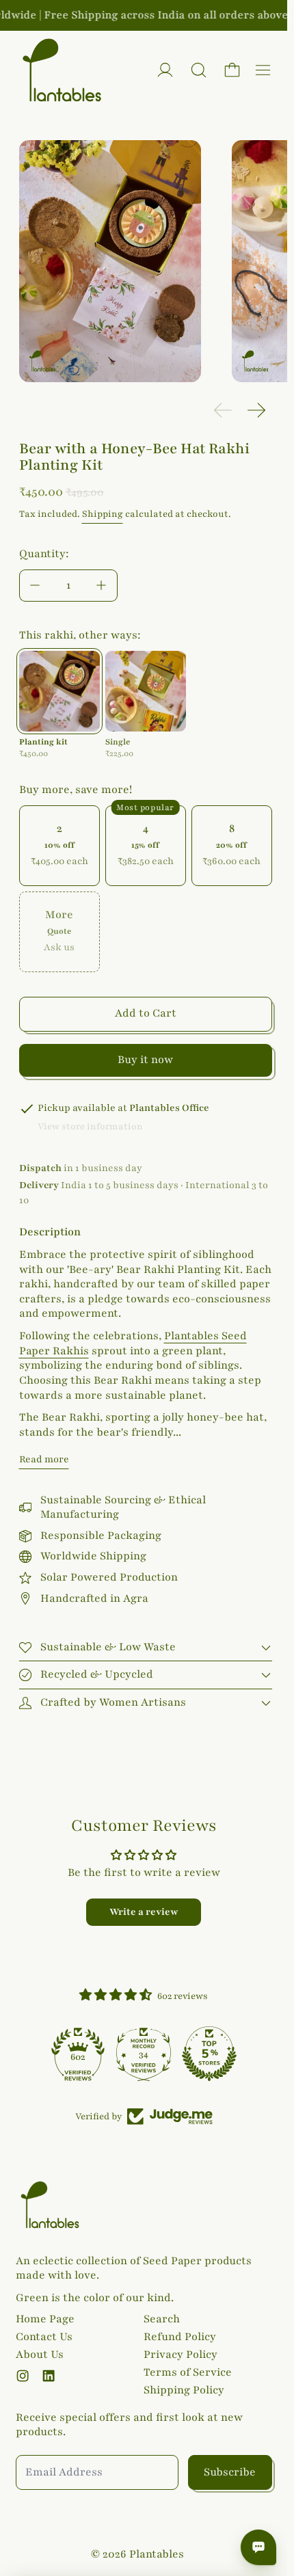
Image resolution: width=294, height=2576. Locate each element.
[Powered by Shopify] (165, 70)
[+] (102, 586)
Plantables (157, 2554)
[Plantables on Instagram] (23, 2376)
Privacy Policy (181, 2354)
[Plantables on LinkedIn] (49, 2376)
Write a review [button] (144, 1912)
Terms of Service (188, 2372)
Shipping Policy (184, 2390)
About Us (40, 2354)
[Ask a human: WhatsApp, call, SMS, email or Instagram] (258, 2547)
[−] (35, 586)
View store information (90, 1127)
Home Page (45, 2319)
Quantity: (44, 554)
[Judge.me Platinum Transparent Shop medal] (78, 2054)
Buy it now (145, 1060)
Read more (44, 1459)
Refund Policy (180, 2337)
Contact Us (44, 2337)
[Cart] (232, 70)
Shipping (103, 514)
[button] (199, 70)
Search (162, 2319)
